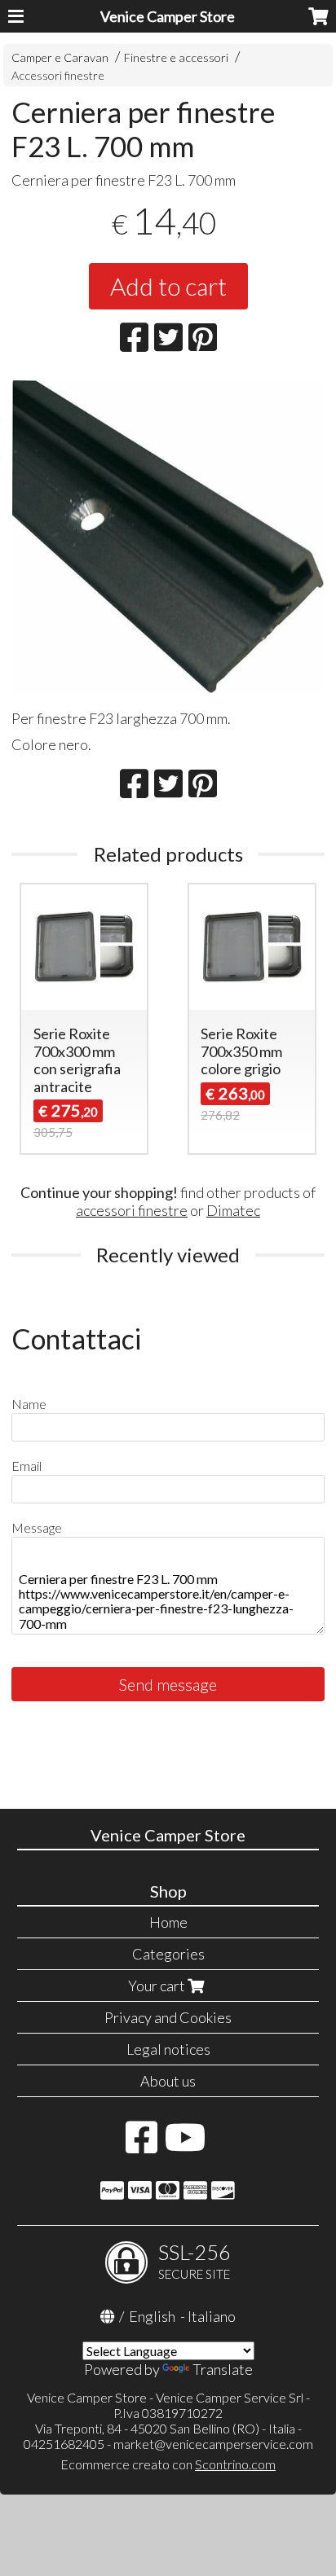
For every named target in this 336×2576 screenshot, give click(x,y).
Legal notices (168, 2049)
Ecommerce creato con (168, 2464)
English (152, 2316)
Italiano (212, 2316)
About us (168, 2081)
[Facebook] (141, 2145)
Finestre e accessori (176, 57)
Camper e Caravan (60, 57)
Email (27, 1466)
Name (29, 1404)
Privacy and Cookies (168, 2017)
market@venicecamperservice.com (213, 2444)
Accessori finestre (58, 75)
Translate (223, 2369)
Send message (168, 1684)
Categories (168, 1954)
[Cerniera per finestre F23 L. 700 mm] (168, 537)
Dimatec (233, 1210)
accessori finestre (132, 1210)
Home (168, 1922)
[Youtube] (186, 2145)
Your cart (158, 1986)
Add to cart (168, 286)
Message (37, 1527)
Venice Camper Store (168, 16)
